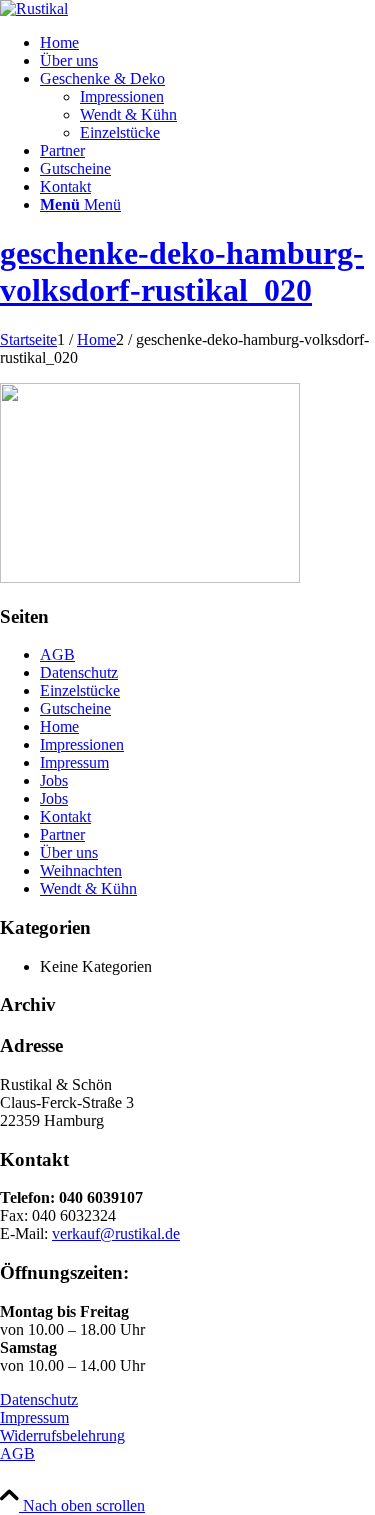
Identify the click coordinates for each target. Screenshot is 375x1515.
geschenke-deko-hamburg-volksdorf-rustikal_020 (182, 271)
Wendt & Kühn (88, 888)
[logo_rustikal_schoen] (34, 8)
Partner (62, 834)
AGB (57, 654)
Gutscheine (75, 708)
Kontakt (65, 816)
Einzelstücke (80, 690)
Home (59, 726)
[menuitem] (207, 43)
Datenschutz (79, 672)
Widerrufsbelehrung (62, 1435)
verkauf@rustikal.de (116, 1233)
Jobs (54, 780)
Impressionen (82, 744)
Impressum (74, 762)
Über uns (69, 852)
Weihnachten (81, 870)
